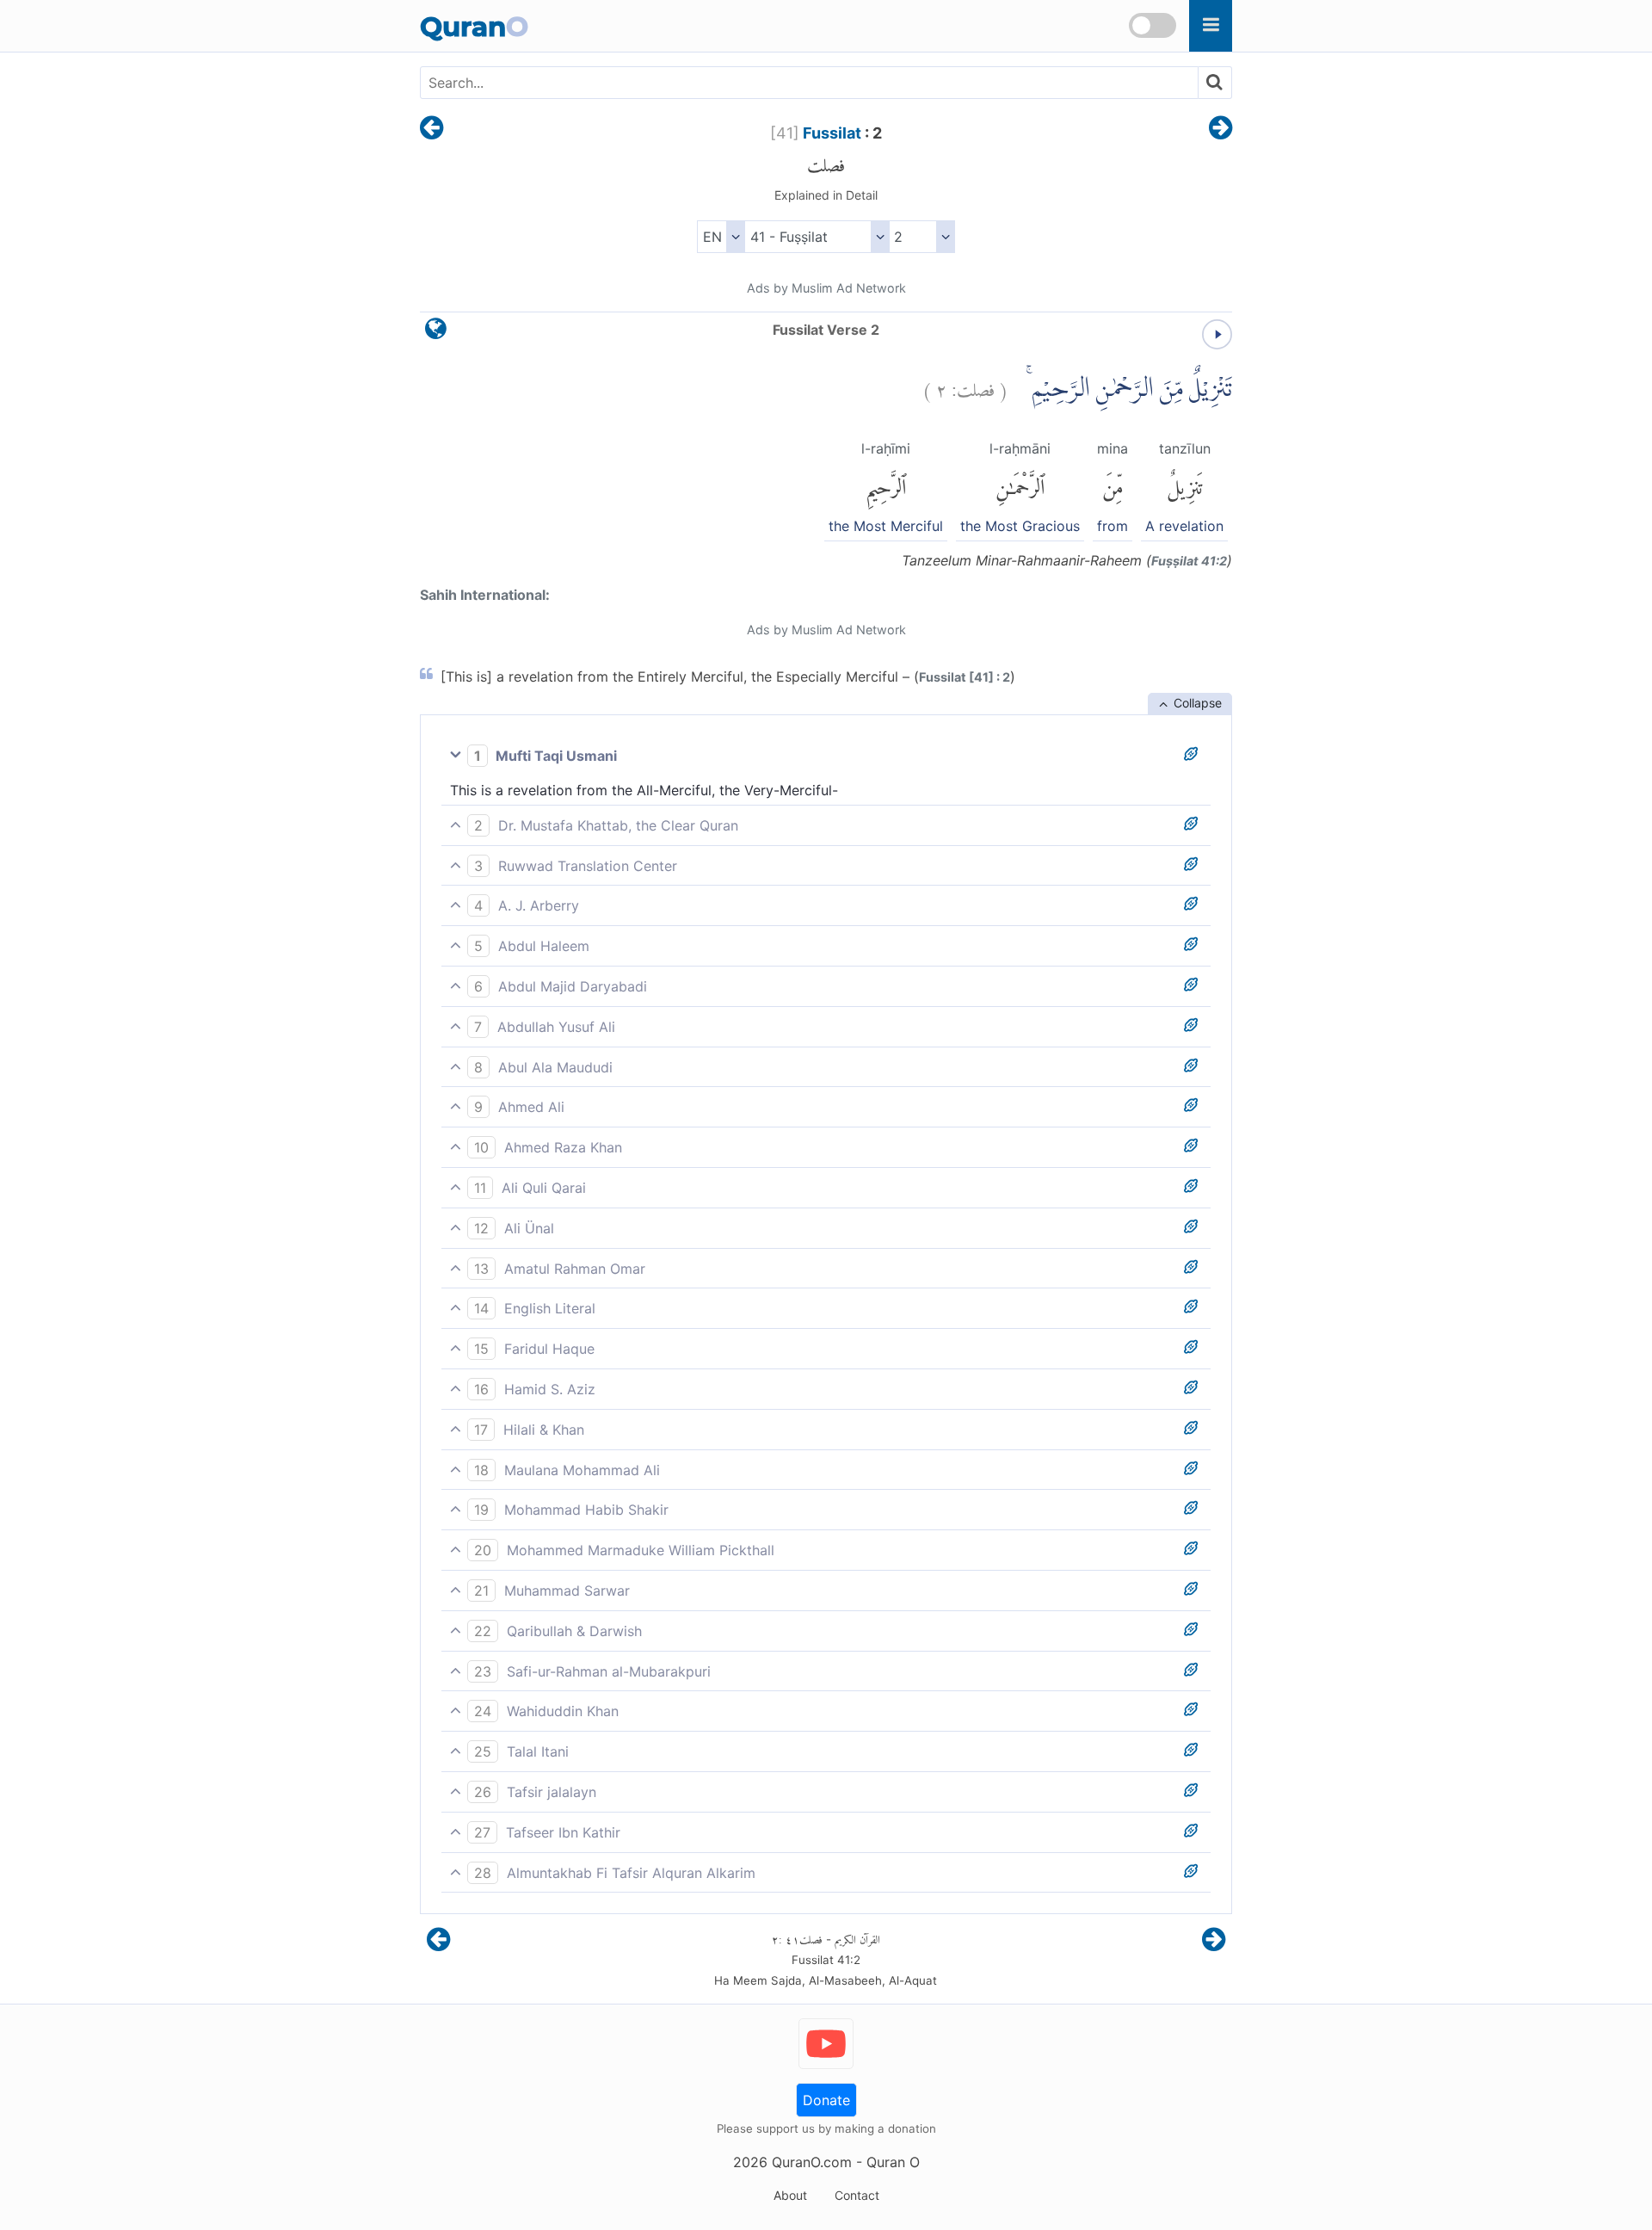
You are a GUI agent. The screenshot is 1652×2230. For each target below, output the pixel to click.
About (790, 2195)
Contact (857, 2195)
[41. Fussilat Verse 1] (431, 129)
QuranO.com (812, 2162)
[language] (436, 333)
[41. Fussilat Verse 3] (1221, 129)
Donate (826, 2100)
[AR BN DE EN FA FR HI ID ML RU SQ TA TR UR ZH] (721, 237)
